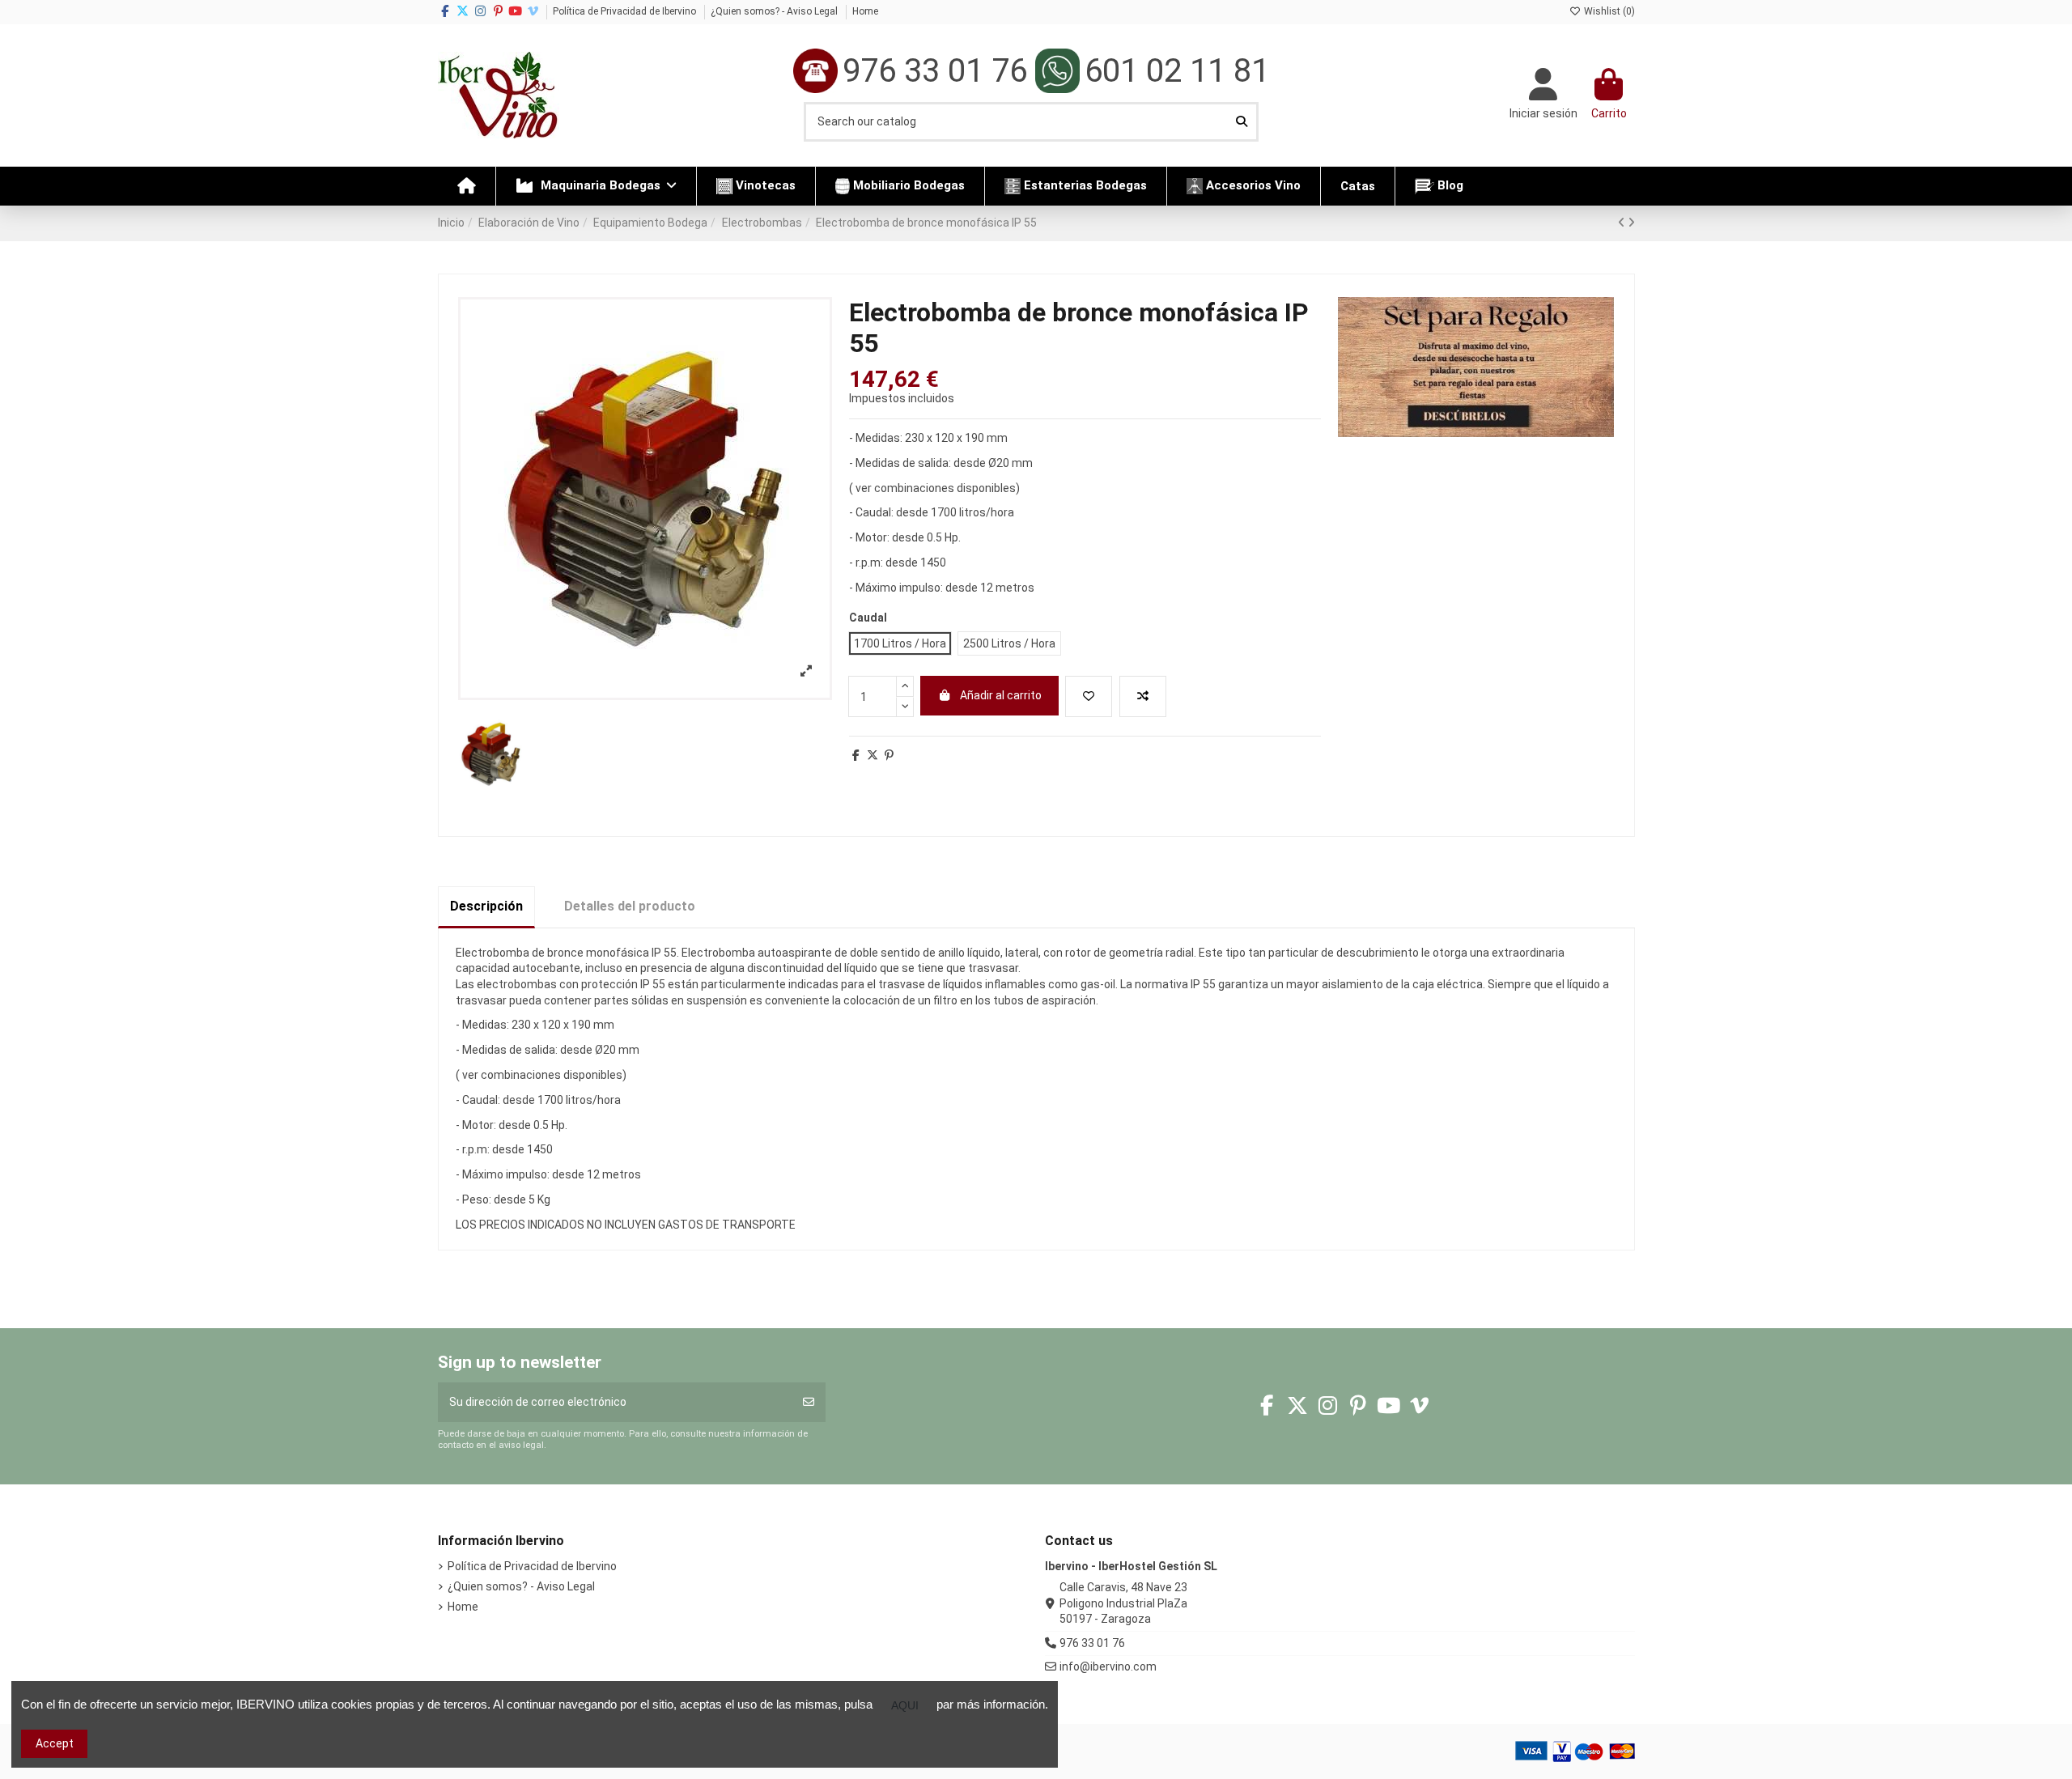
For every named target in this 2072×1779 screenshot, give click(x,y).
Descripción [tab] (486, 906)
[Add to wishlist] (1089, 696)
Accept (55, 1743)
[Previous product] (1623, 223)
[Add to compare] (1143, 696)
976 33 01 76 (1092, 1643)
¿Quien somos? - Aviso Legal (775, 11)
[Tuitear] (873, 755)
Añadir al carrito (1001, 695)
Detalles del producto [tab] (630, 906)
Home (865, 11)
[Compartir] (856, 755)
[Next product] (1631, 223)
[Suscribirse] (809, 1402)
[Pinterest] (889, 755)
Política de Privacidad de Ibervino (626, 11)
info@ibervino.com (1108, 1666)
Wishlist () (1608, 11)
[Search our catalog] (1242, 122)
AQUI (905, 1705)
